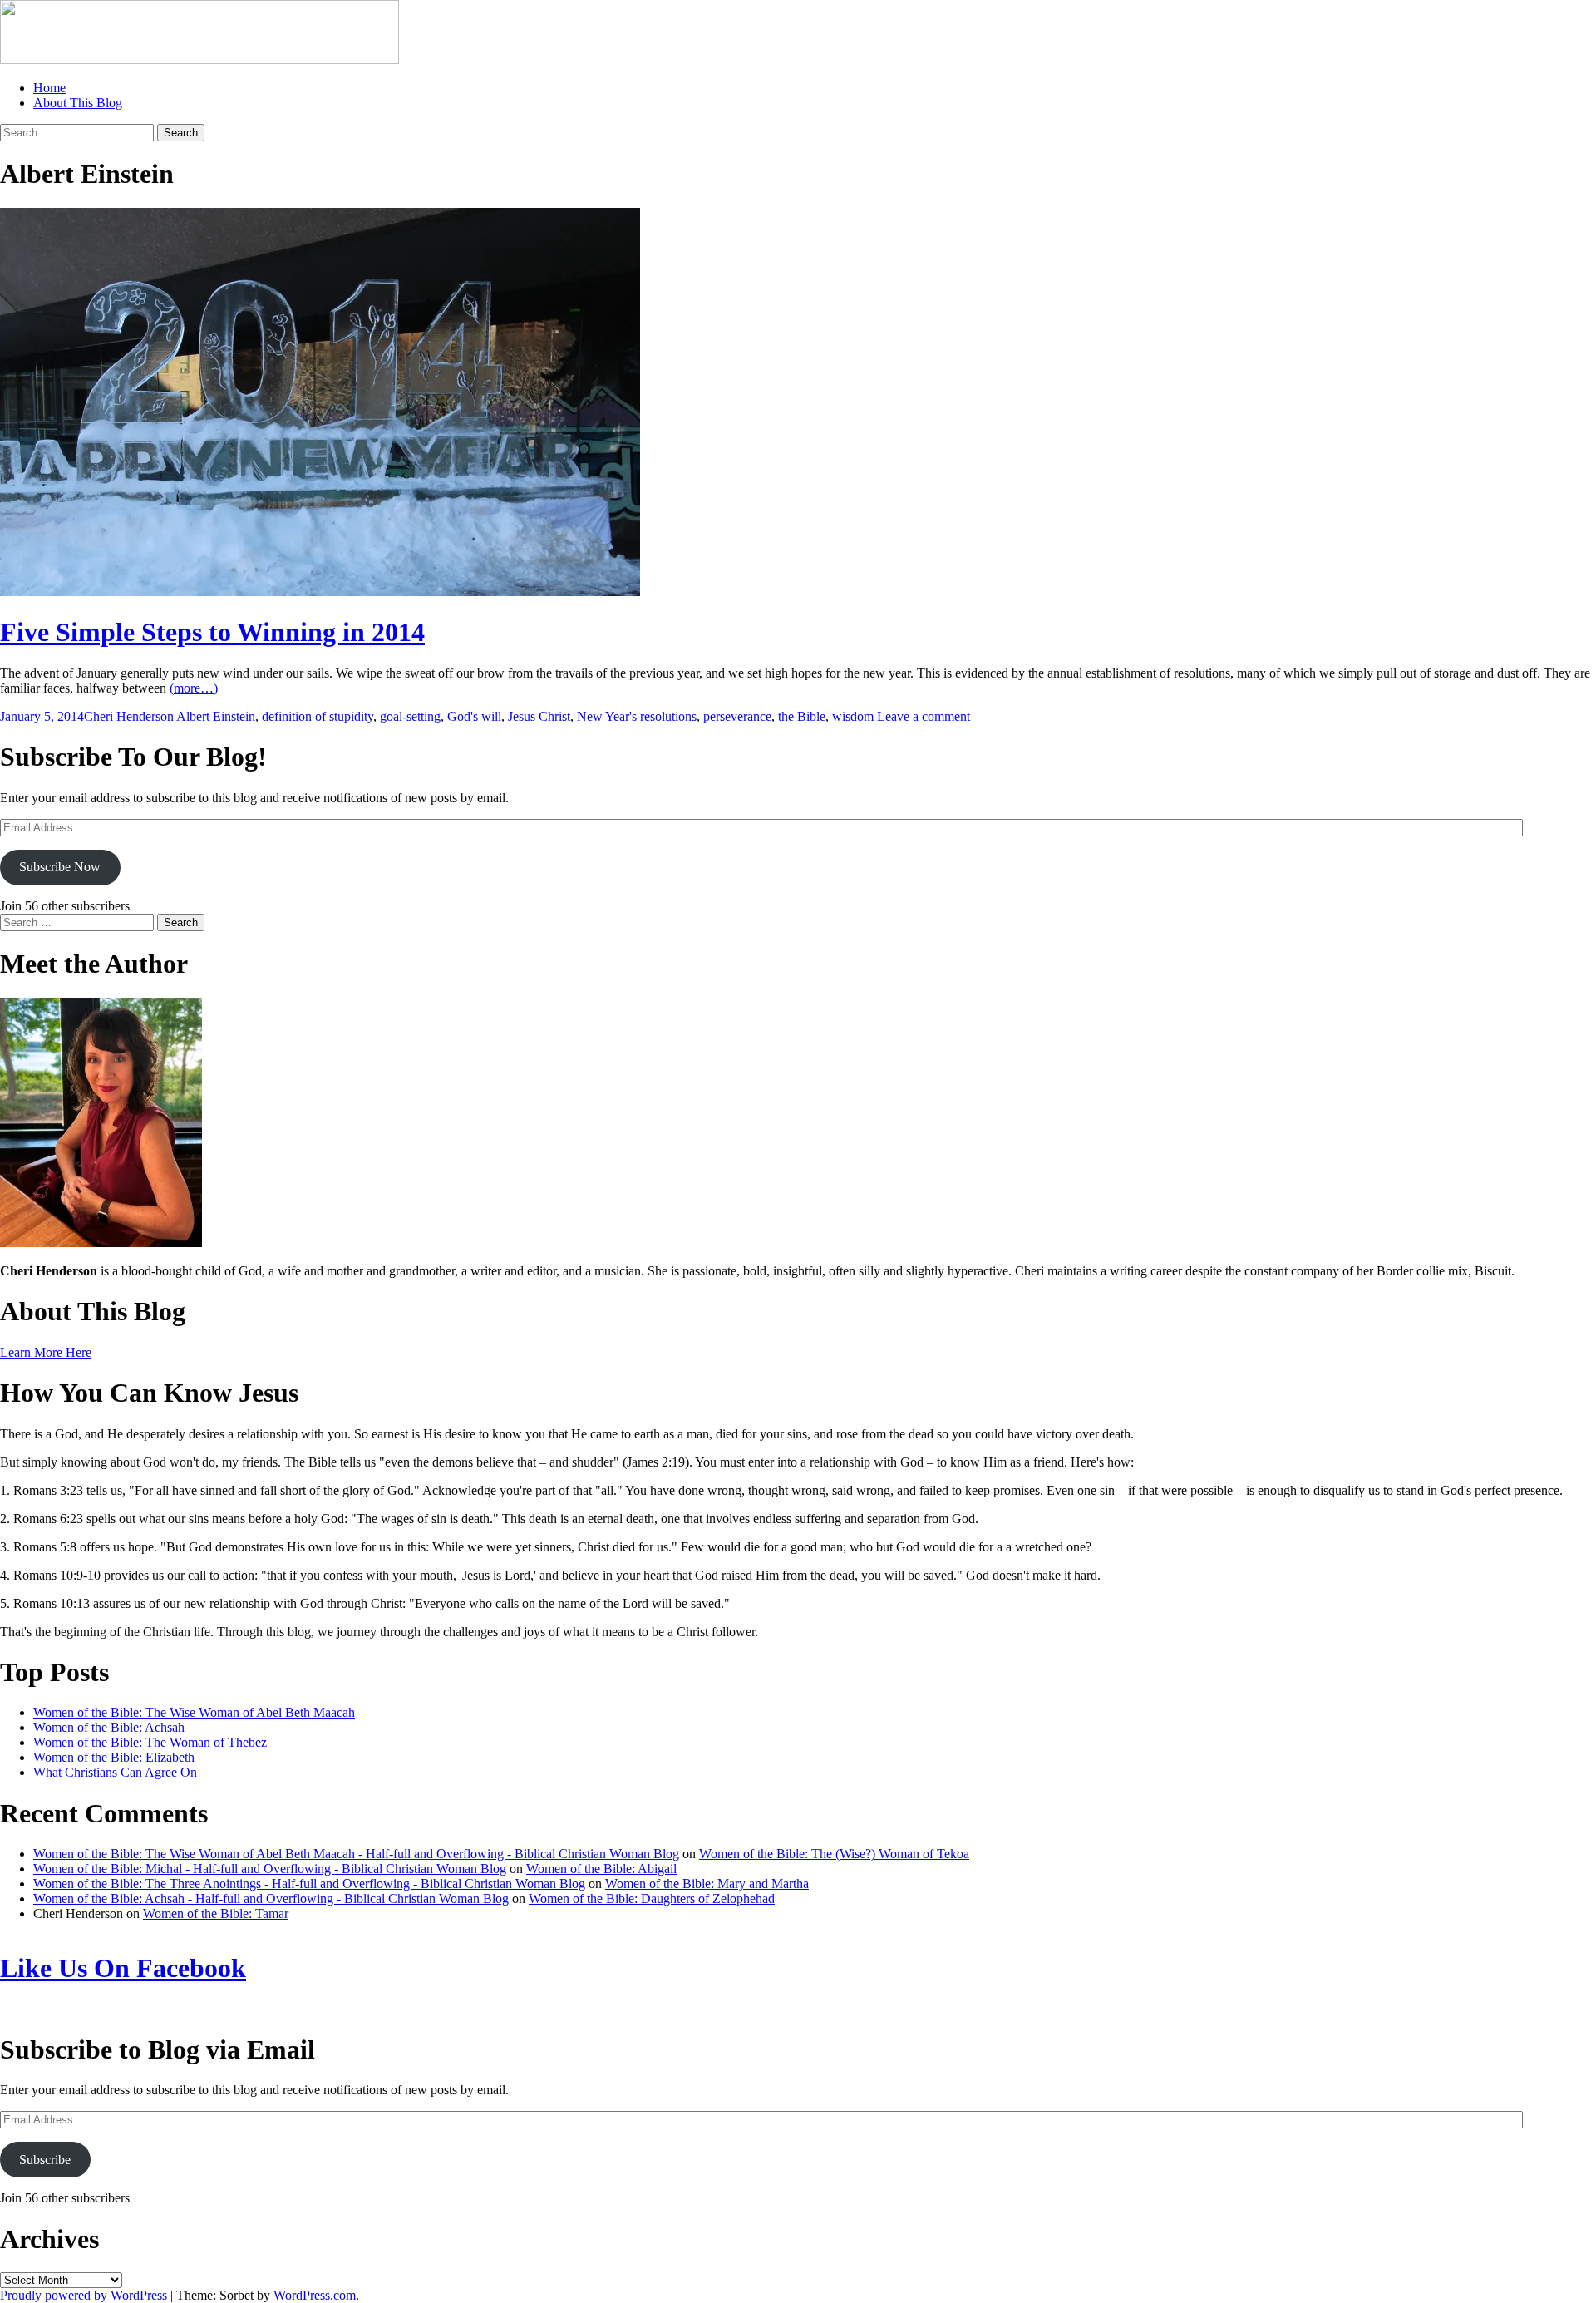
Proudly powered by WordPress (84, 2295)
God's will (474, 716)
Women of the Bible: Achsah (109, 1727)
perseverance (737, 716)
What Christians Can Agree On (115, 1772)
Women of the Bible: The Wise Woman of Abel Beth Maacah (194, 1712)
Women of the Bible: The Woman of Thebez (150, 1742)
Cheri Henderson (129, 716)
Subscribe (45, 2160)
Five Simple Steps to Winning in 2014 (212, 632)
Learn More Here (46, 1352)
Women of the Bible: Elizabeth (114, 1757)
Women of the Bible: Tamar (216, 1913)
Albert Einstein (216, 716)
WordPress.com (315, 2295)
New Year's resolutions (637, 716)
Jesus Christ (539, 716)
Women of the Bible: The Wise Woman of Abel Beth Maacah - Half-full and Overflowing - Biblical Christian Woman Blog (356, 1854)
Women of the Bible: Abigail (601, 1869)
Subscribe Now (60, 867)
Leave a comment (924, 716)
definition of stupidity (318, 716)
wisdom (853, 716)
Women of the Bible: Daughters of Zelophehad (652, 1899)
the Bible (802, 716)
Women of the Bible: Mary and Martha (707, 1884)
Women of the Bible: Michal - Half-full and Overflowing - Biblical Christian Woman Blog (270, 1869)
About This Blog (78, 103)
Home (49, 88)
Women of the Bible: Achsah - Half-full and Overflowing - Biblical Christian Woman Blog (271, 1899)
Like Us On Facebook (123, 1968)
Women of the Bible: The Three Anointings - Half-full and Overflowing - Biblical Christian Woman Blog (309, 1884)
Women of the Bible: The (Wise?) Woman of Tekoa (834, 1854)
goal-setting (410, 716)
